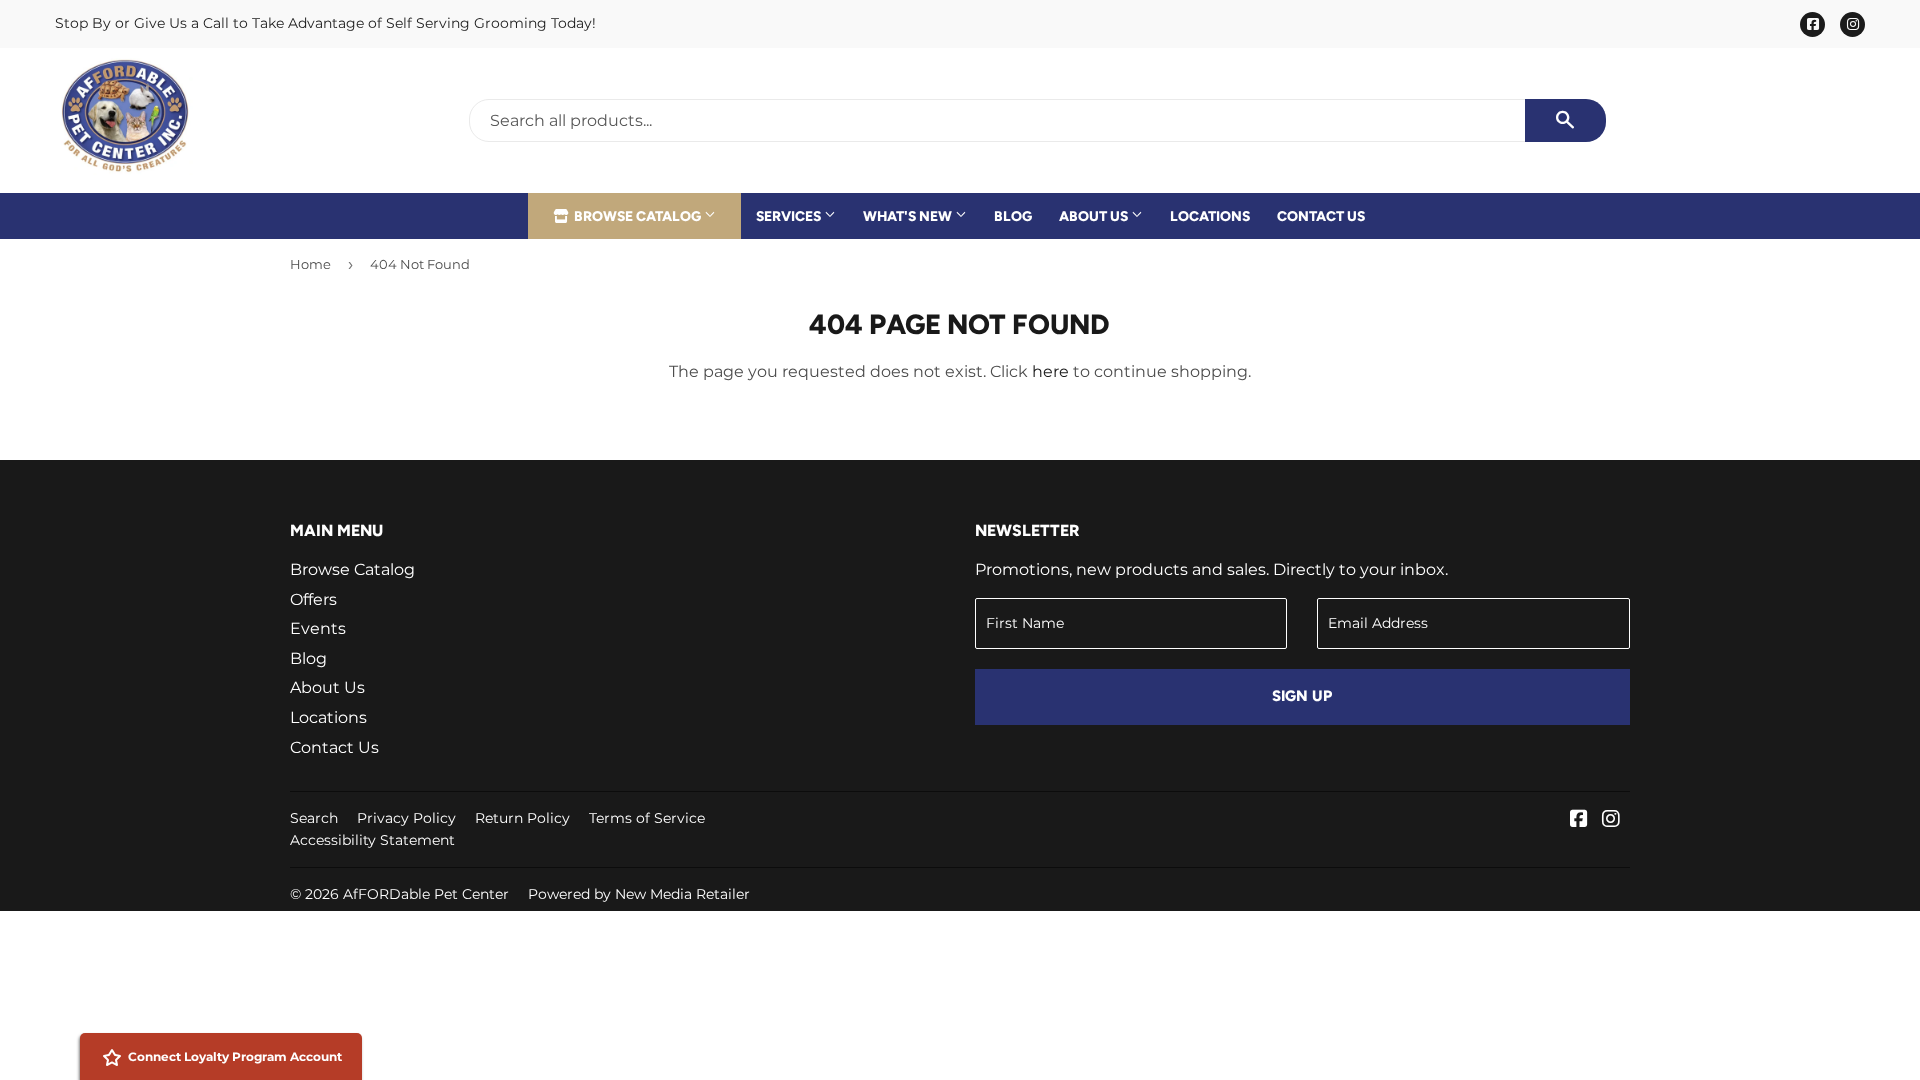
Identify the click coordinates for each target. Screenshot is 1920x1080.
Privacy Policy (406, 818)
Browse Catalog (637, 216)
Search (314, 818)
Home (310, 264)
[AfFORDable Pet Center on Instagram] (1611, 820)
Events (318, 628)
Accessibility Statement (372, 840)
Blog (1013, 216)
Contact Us (1321, 216)
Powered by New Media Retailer (639, 894)
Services (790, 216)
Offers (313, 599)
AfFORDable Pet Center (426, 894)
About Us (1095, 216)
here (1050, 371)
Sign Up (1302, 696)
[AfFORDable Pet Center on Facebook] (1579, 820)
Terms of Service (647, 818)
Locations (1210, 216)
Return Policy (522, 818)
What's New (909, 216)
